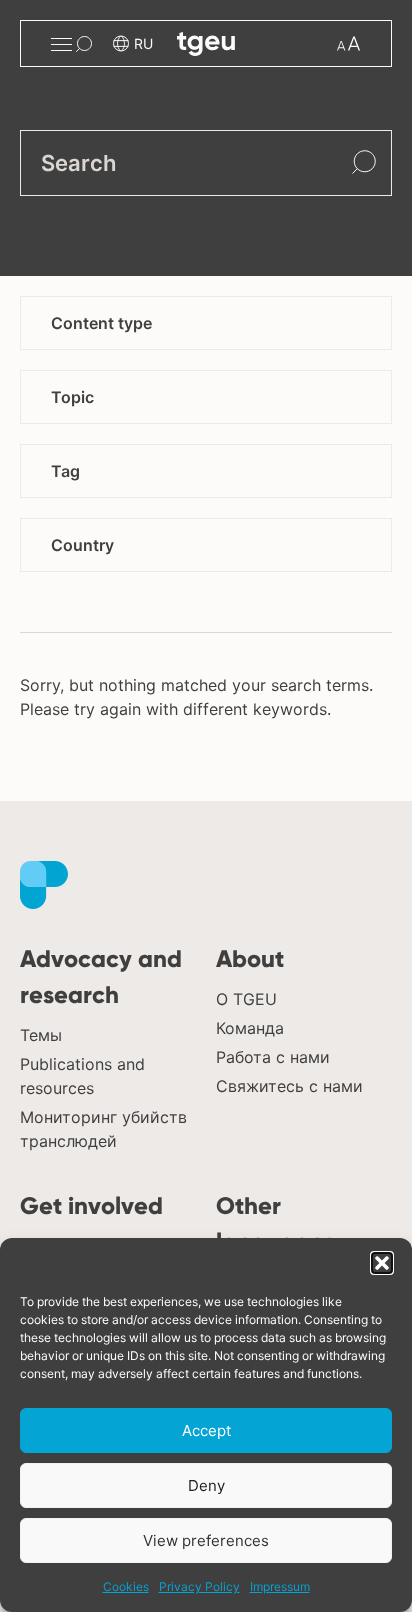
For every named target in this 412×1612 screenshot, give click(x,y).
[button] (382, 1263)
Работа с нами (273, 1057)
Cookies (126, 1586)
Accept (206, 1430)
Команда (250, 1028)
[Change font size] (348, 43)
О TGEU (246, 999)
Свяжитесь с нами (289, 1086)
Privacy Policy (199, 1586)
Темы (41, 1035)
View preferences (206, 1540)
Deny (206, 1485)
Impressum (280, 1586)
